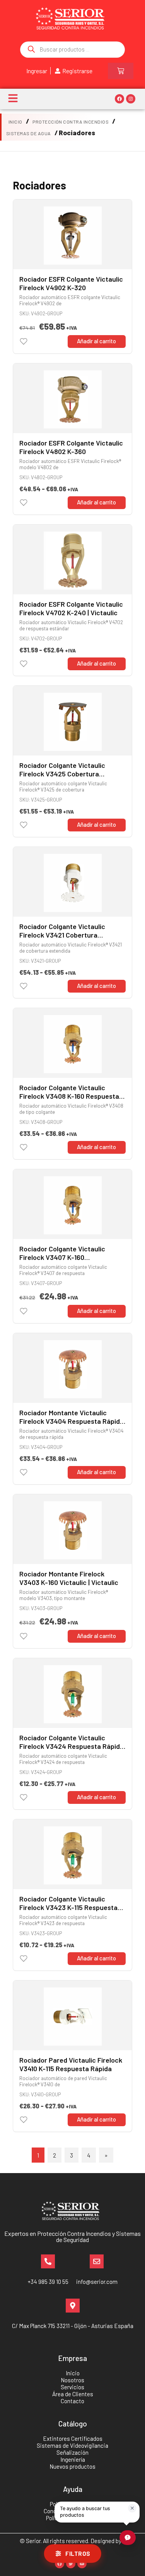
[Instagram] (131, 99)
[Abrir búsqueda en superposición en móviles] (72, 50)
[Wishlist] (24, 341)
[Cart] (121, 71)
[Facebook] (119, 99)
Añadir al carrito (96, 341)
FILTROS (78, 2554)
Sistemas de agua (29, 133)
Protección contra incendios (71, 122)
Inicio (15, 122)
